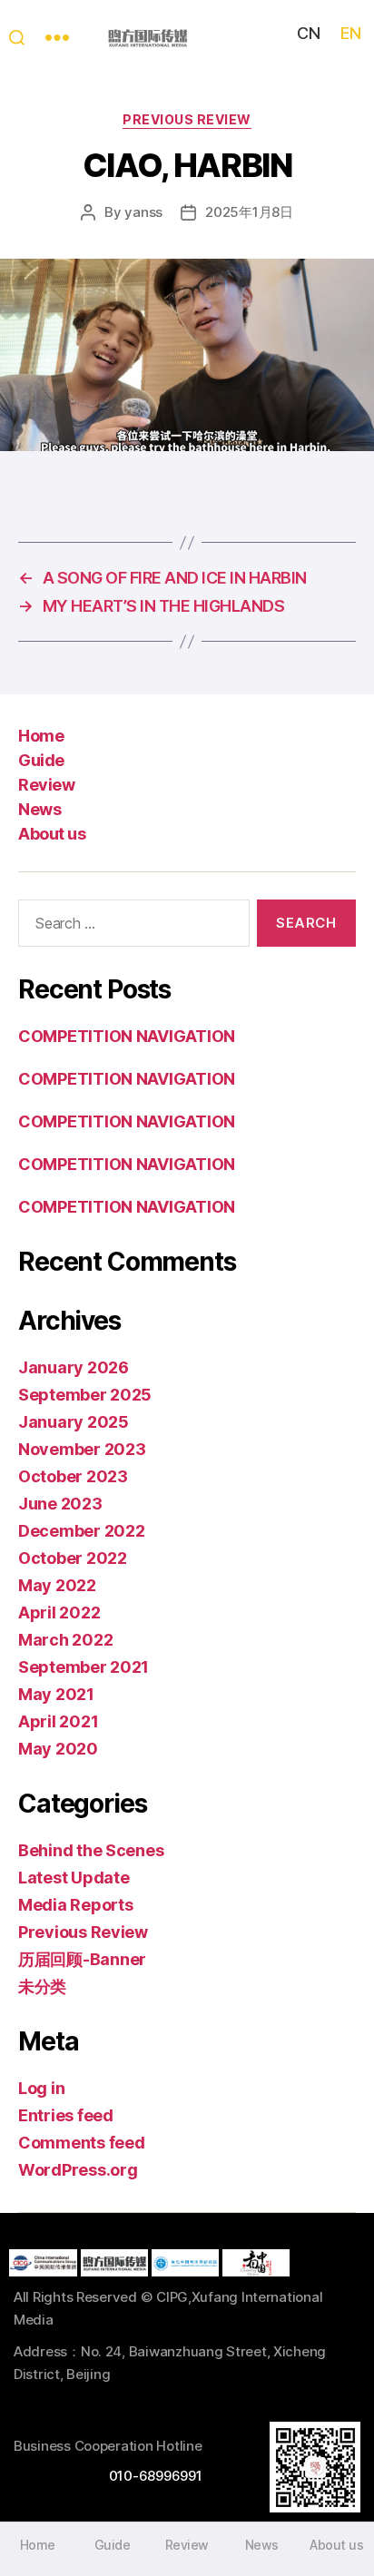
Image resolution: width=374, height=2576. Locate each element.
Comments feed (82, 2143)
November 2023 (82, 1449)
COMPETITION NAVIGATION (127, 1036)
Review (46, 785)
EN (350, 33)
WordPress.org (78, 2170)
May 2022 (57, 1585)
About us (52, 834)
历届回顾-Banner (82, 1959)
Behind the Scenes (91, 1850)
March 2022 (65, 1640)
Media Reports (76, 1905)
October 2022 (73, 1558)
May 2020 (58, 1749)
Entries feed (66, 2115)
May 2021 (56, 1694)
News (39, 809)
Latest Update (74, 1878)
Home (41, 736)
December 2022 (82, 1531)
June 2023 (60, 1504)
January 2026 (74, 1367)
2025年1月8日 (249, 212)
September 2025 (85, 1395)
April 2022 (59, 1612)
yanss (143, 212)
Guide (41, 760)
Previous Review (187, 119)
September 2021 (84, 1667)
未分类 (42, 1986)
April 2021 (58, 1721)
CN (308, 33)
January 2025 (74, 1422)
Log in (41, 2088)
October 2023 (73, 1476)
